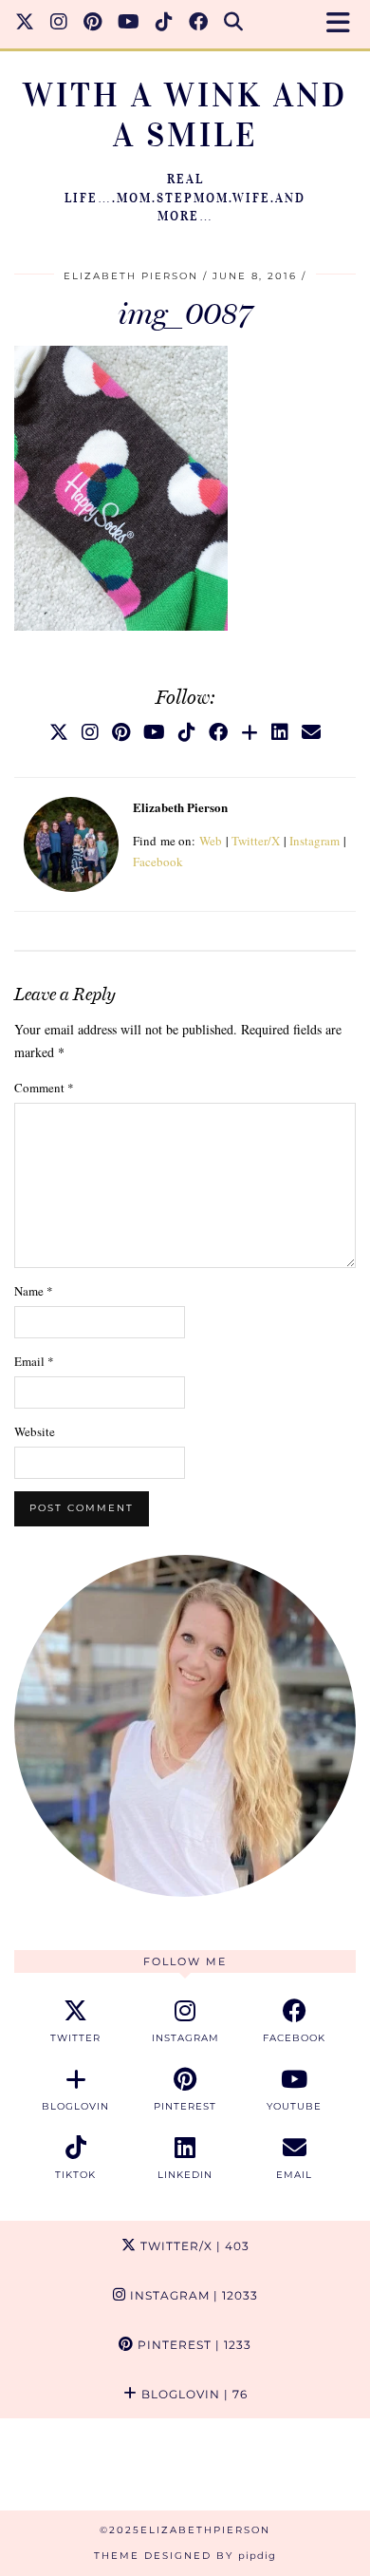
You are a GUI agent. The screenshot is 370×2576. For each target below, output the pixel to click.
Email (34, 1361)
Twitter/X (256, 841)
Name (34, 1291)
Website (35, 1431)
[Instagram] (59, 24)
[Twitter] (25, 24)
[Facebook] (199, 24)
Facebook (158, 862)
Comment (44, 1088)
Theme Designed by (185, 2556)
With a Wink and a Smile (185, 115)
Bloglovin (193, 2394)
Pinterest (193, 2345)
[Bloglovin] (250, 732)
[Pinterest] (93, 24)
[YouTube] (129, 24)
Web (211, 841)
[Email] (311, 732)
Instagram (314, 841)
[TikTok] (165, 24)
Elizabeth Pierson (131, 276)
